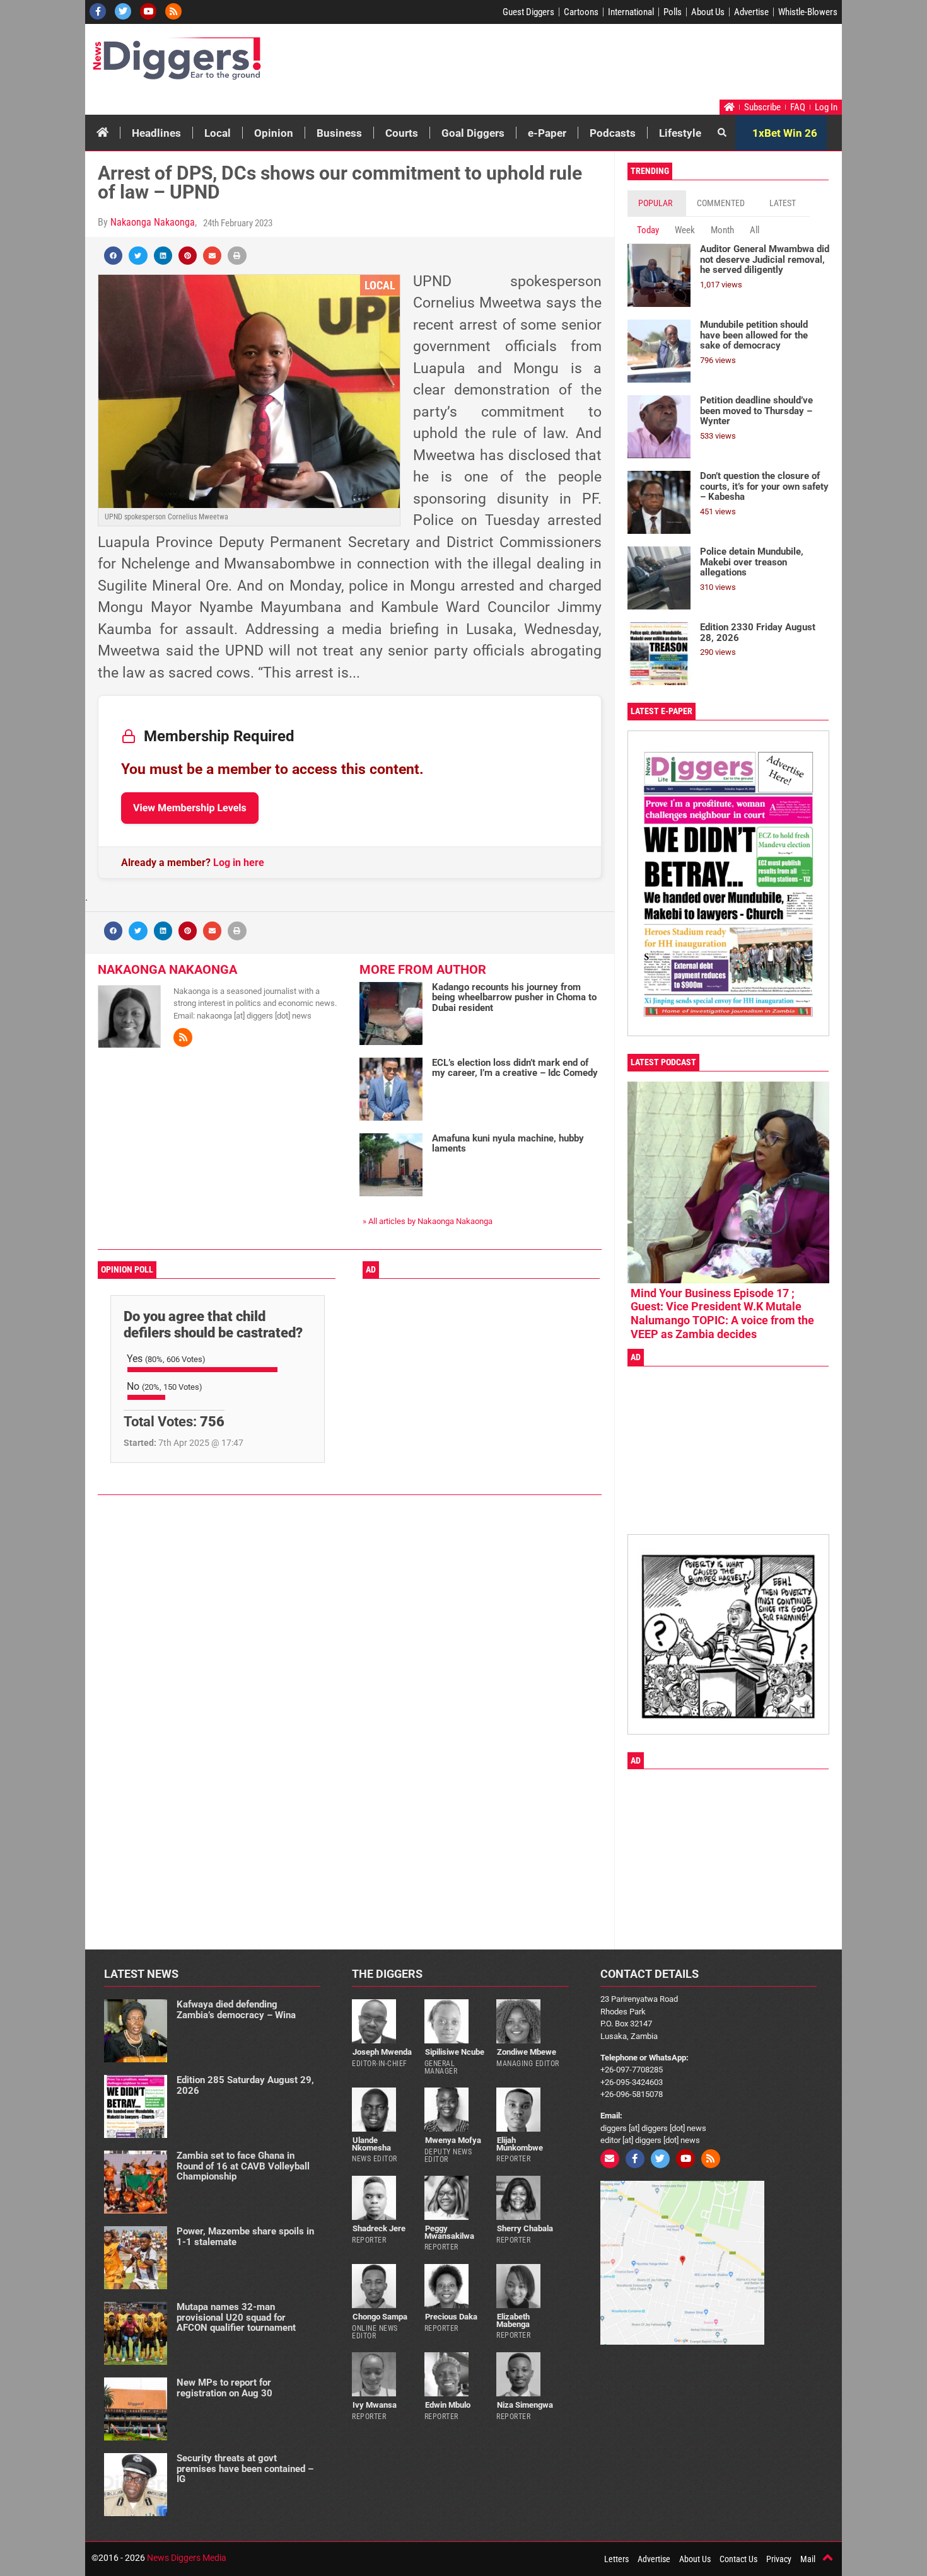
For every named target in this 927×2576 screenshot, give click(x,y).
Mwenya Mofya (453, 2140)
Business (339, 133)
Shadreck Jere (379, 2228)
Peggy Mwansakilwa (449, 2232)
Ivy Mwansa (375, 2405)
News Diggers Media (187, 2558)
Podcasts (613, 133)
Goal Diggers (473, 133)
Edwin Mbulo (448, 2405)
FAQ (798, 107)
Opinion (274, 133)
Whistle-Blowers (808, 12)
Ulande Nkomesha (371, 2144)
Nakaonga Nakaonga (153, 222)
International (631, 12)
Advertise (751, 12)
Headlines (156, 133)
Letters (616, 2559)
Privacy (779, 2559)
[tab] (657, 203)
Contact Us (738, 2559)
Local (218, 133)
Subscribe (762, 107)
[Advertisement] (600, 65)
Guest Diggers (528, 12)
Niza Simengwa (525, 2405)
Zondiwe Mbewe (527, 2052)
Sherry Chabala (525, 2228)
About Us (708, 12)
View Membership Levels (190, 808)
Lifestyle (680, 133)
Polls (673, 12)
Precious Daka (451, 2317)
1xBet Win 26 (785, 133)
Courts (402, 133)
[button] (113, 256)
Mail (808, 2559)
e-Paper (547, 133)
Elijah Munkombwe (520, 2144)
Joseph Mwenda (382, 2052)
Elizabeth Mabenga (513, 2320)
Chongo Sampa (380, 2317)
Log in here (239, 863)
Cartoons (581, 12)
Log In (826, 107)
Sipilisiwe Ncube (455, 2052)
